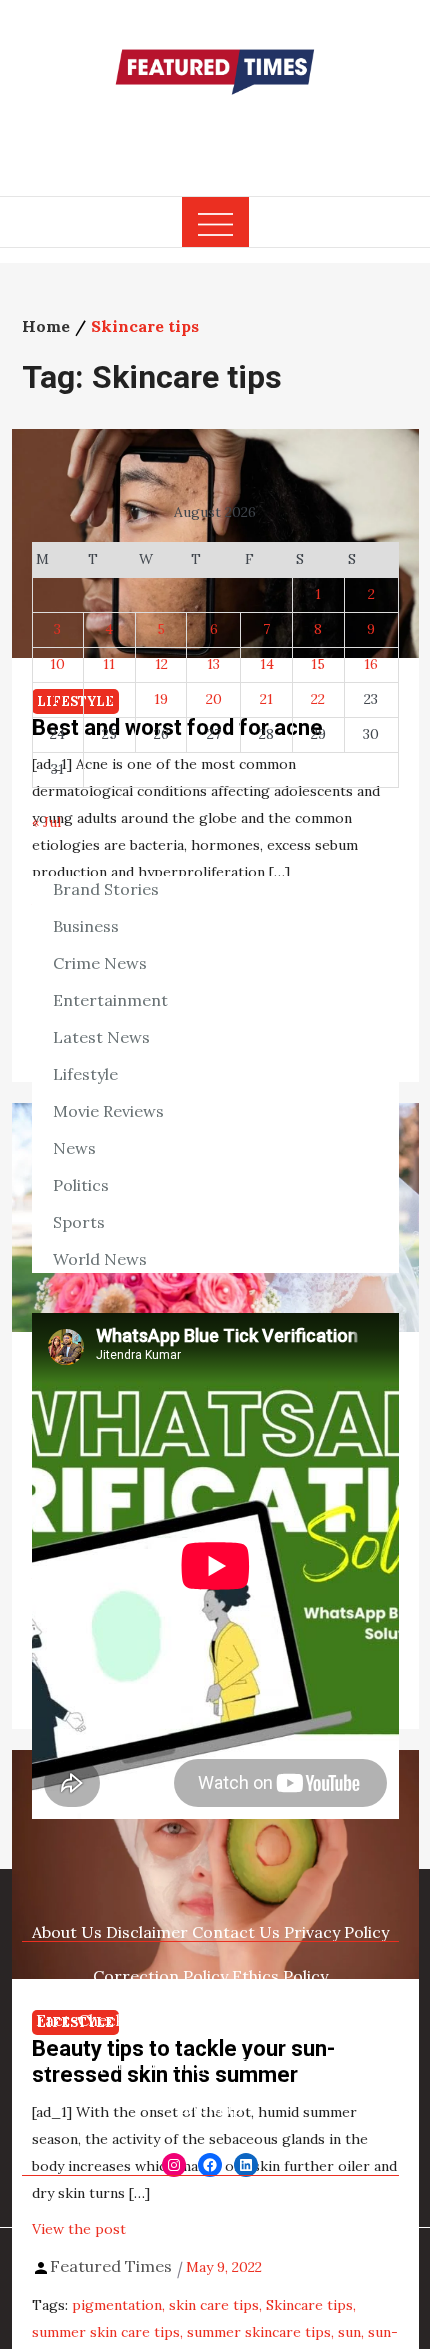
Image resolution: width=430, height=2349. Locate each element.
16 (371, 664)
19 (161, 699)
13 (213, 664)
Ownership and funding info (132, 2064)
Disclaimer (147, 1932)
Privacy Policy (336, 1932)
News (74, 1148)
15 (318, 664)
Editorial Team (257, 2020)
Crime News (100, 963)
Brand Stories (106, 889)
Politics (81, 1185)
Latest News (101, 1037)
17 (57, 699)
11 (109, 664)
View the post (79, 2229)
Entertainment (110, 1000)
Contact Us (236, 1932)
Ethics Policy (280, 1976)
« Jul (46, 822)
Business (86, 926)
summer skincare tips (259, 2332)
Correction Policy (160, 1976)
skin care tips (214, 2305)
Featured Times (215, 133)
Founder (351, 2020)
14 (267, 664)
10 (57, 664)
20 (214, 699)
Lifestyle (85, 1074)
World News (100, 1259)
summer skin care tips (106, 2332)
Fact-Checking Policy (116, 2020)
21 (266, 699)
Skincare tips (309, 2305)
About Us (67, 1932)
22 (318, 699)
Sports (79, 1222)
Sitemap (210, 2108)
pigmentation (117, 2305)
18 (109, 699)
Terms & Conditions (319, 2064)
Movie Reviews (108, 1111)
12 (161, 664)
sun (349, 2332)
